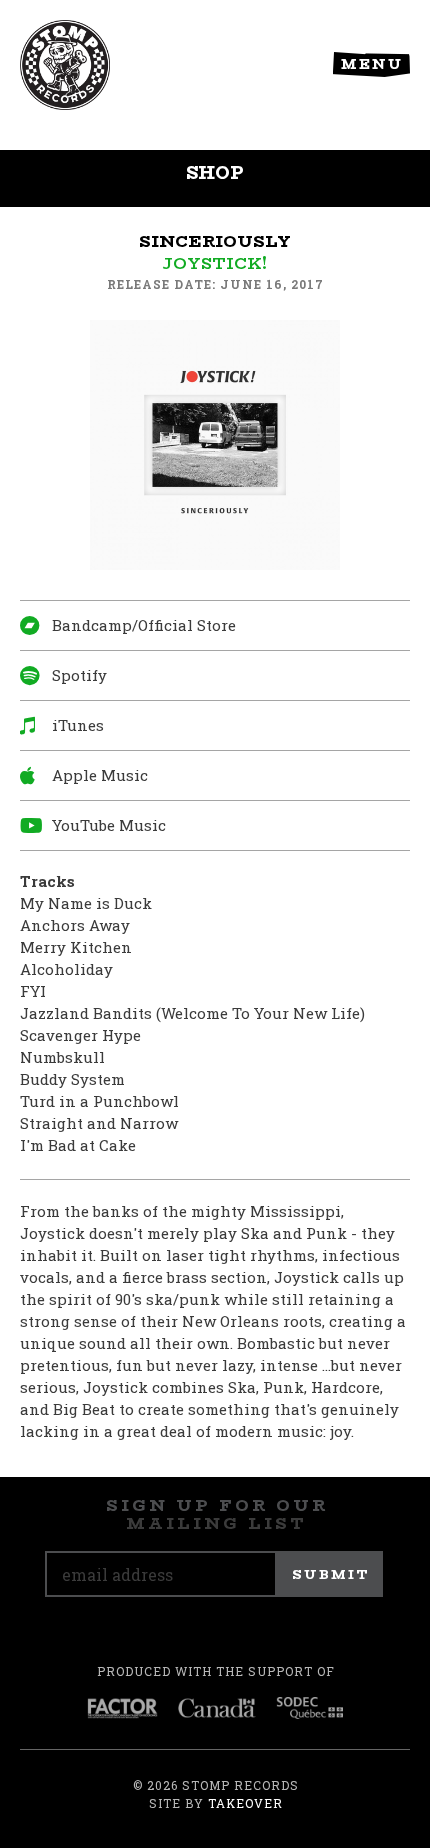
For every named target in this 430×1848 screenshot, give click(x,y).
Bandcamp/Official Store (144, 625)
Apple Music (100, 775)
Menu (372, 64)
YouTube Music (109, 825)
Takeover (245, 1803)
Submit (331, 1574)
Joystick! (215, 263)
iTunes (78, 725)
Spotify (79, 675)
